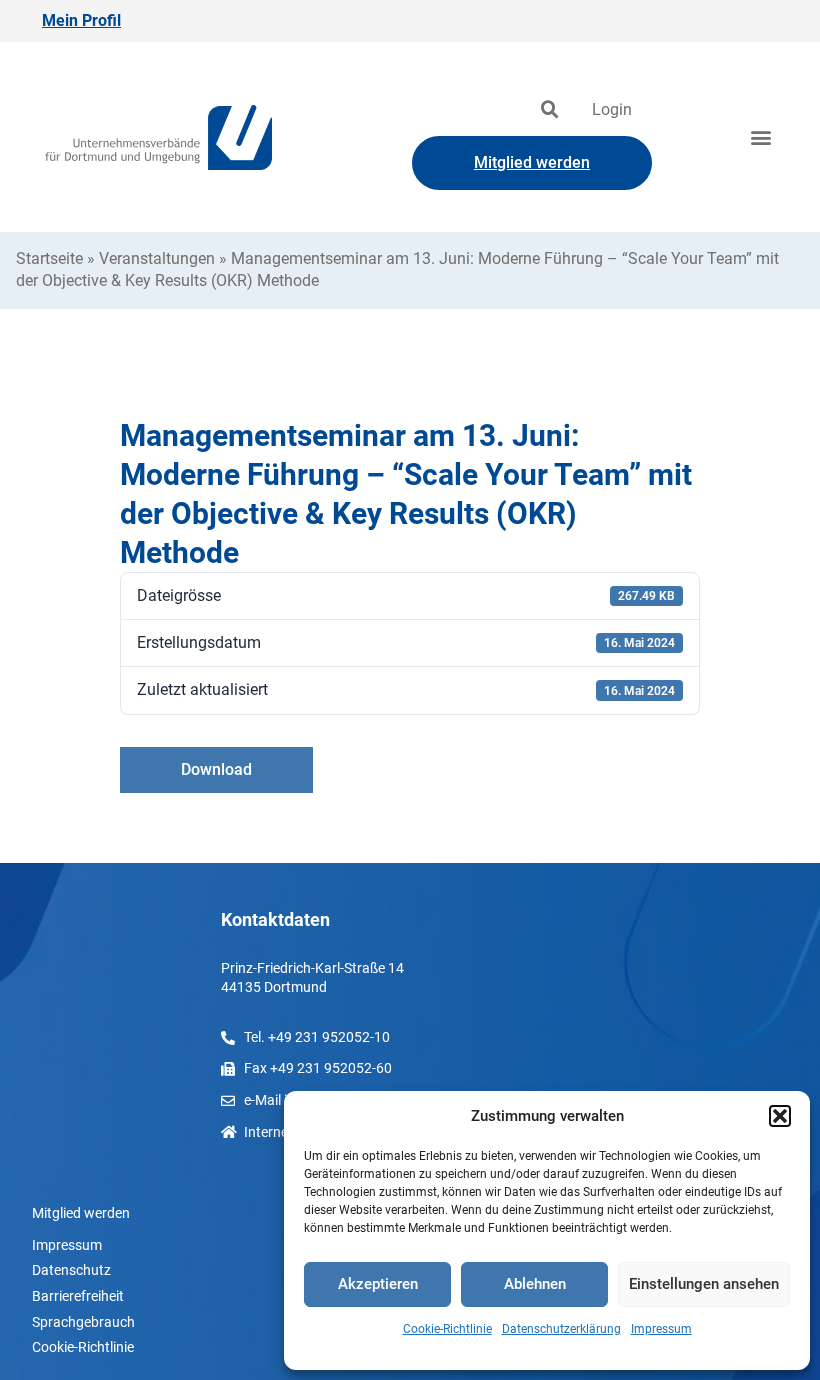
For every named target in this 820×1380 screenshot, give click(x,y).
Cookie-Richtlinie (447, 1329)
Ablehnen (535, 1284)
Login (612, 109)
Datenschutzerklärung (561, 1329)
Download (216, 769)
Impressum (661, 1329)
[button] (780, 1116)
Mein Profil (81, 20)
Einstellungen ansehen (704, 1284)
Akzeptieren (378, 1284)
